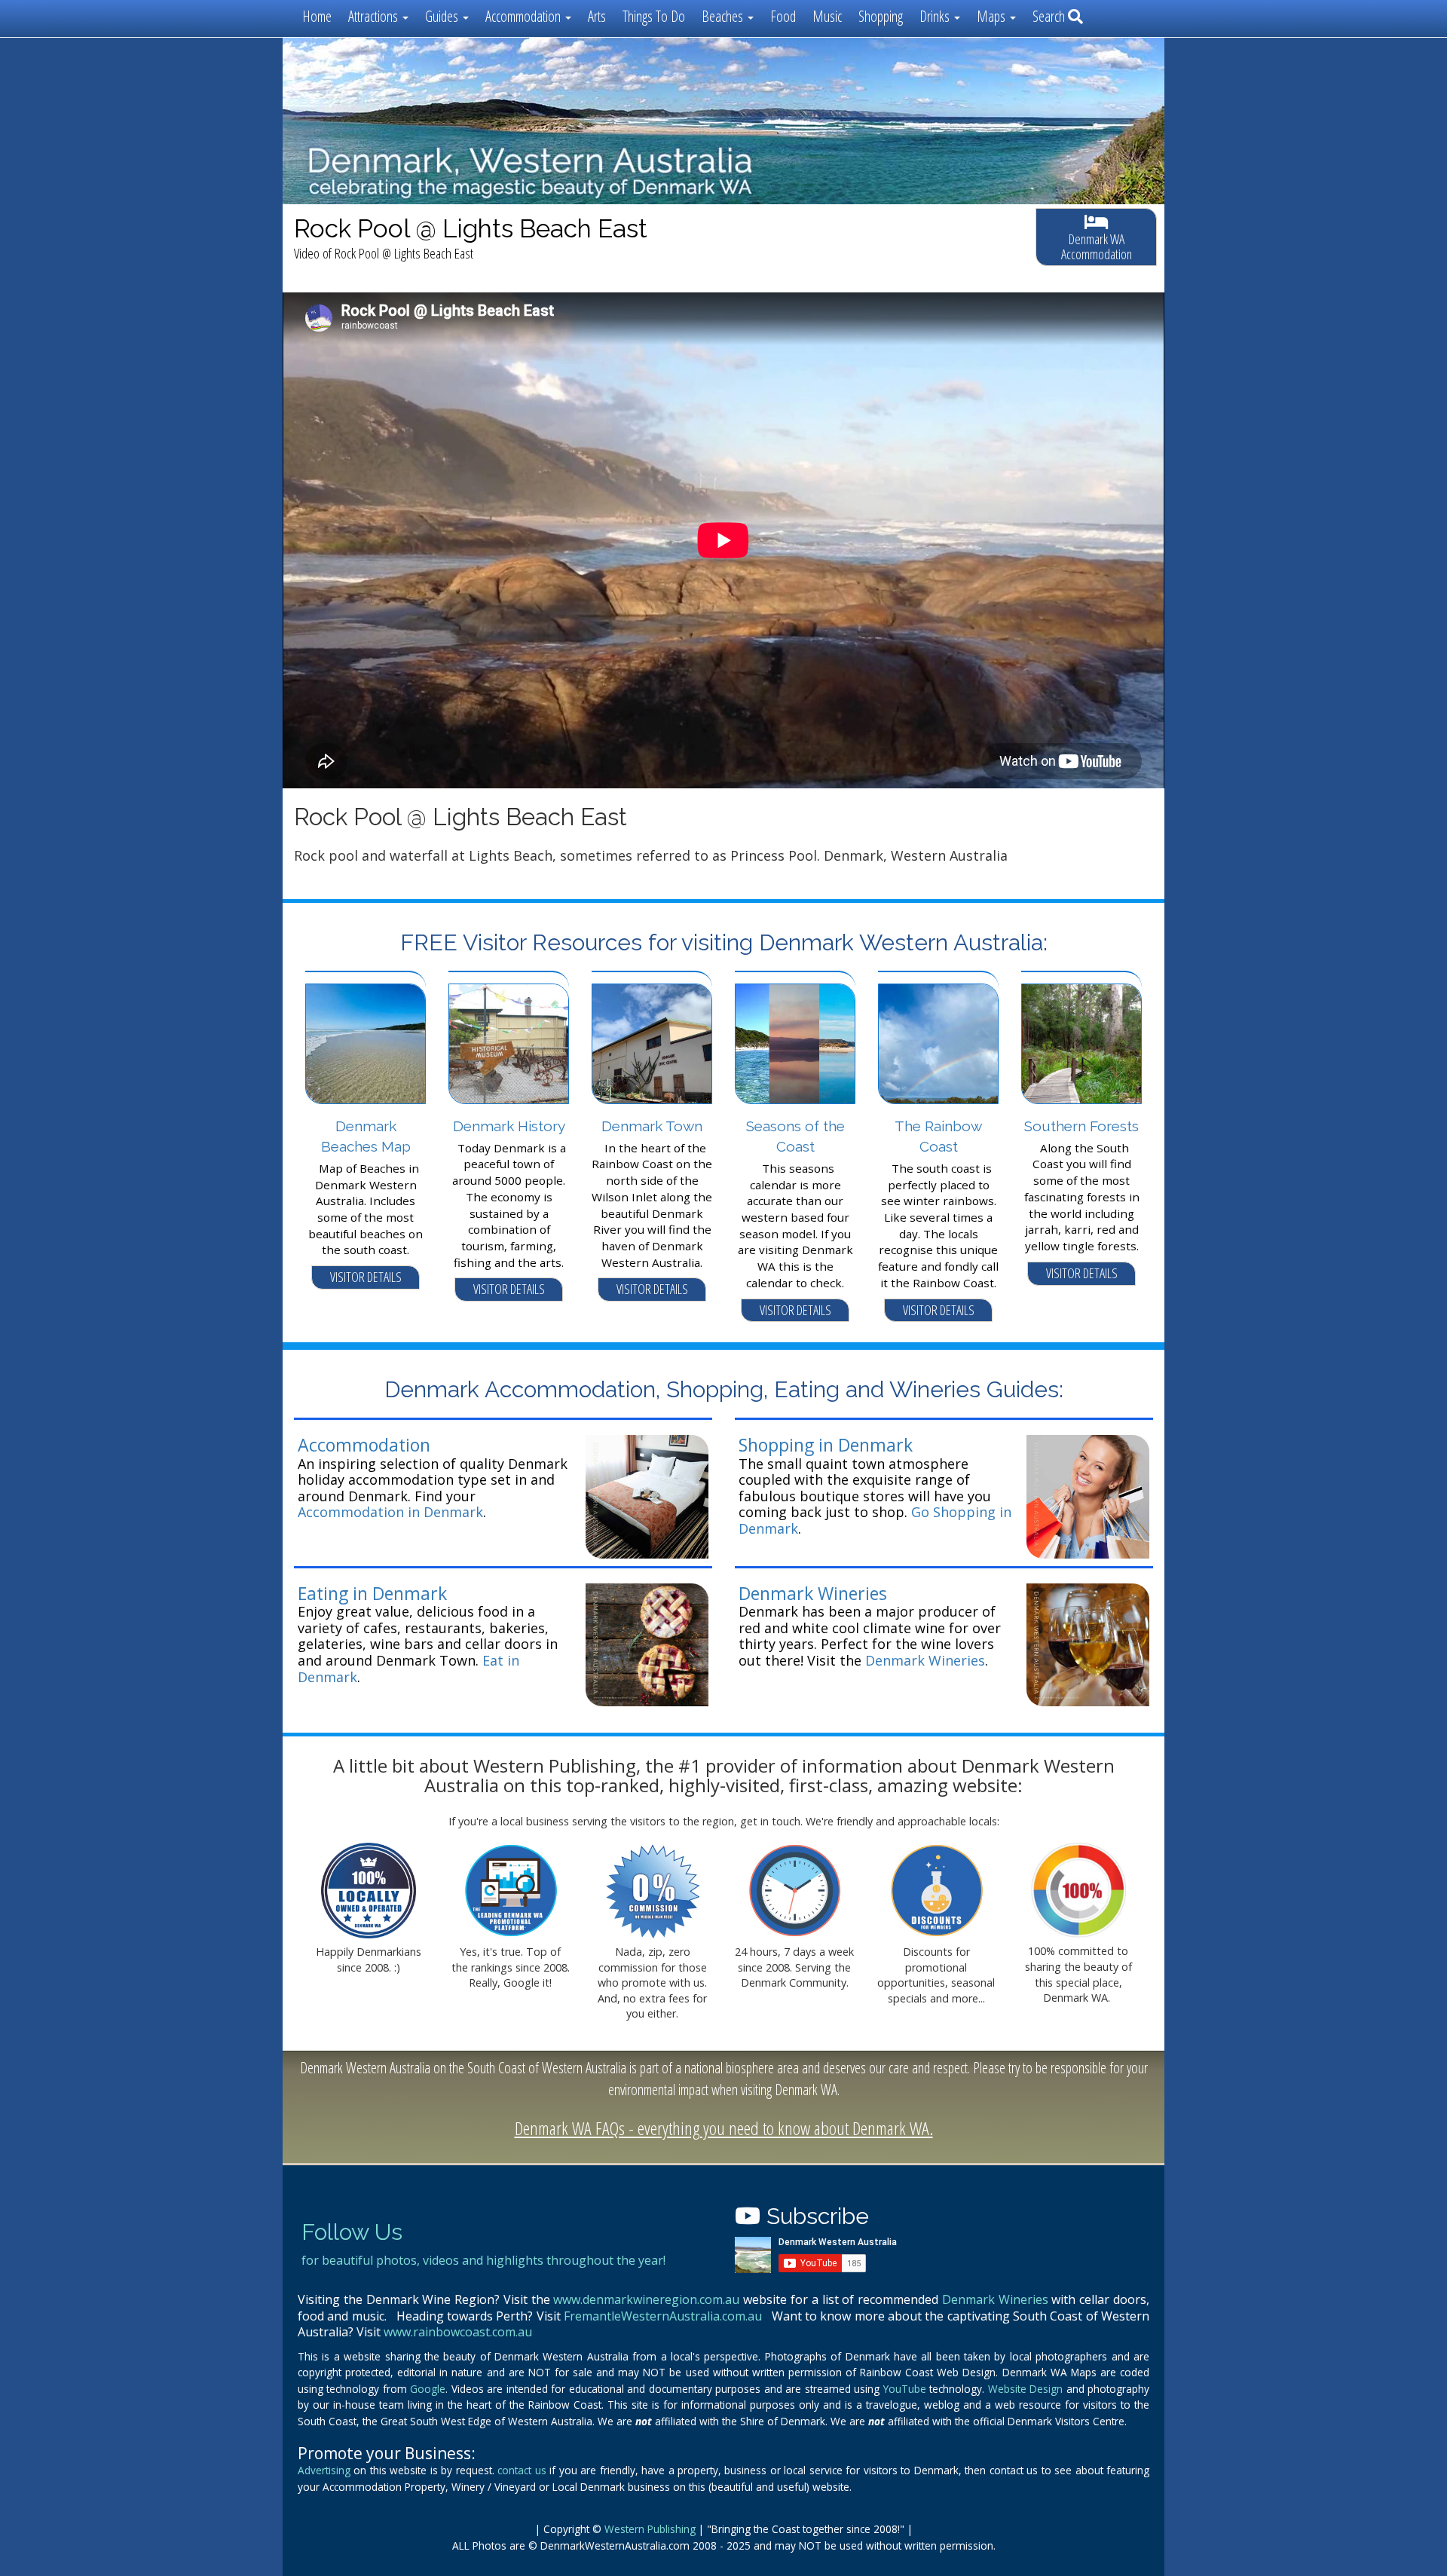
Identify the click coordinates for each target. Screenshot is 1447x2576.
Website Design (1025, 2389)
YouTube (905, 2389)
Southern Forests (1081, 1126)
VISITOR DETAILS (366, 1277)
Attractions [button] (375, 16)
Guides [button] (443, 16)
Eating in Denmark (372, 1593)
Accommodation (364, 1445)
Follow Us (352, 2232)
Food (783, 16)
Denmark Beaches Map (366, 1136)
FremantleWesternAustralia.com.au (663, 2316)
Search (1050, 16)
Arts (597, 16)
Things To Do (654, 16)
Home (317, 16)
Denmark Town (652, 1126)
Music (827, 16)
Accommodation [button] (525, 16)
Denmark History (509, 1126)
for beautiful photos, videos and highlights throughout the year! (483, 2260)
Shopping (881, 16)
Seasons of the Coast (795, 1136)
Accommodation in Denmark (390, 1512)
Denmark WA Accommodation (1097, 246)
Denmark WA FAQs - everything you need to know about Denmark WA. (724, 2128)
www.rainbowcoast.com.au (458, 2332)
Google (428, 2389)
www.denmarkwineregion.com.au (646, 2299)
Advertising (324, 2470)
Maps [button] (993, 16)
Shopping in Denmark (826, 1445)
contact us (522, 2470)
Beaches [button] (724, 16)
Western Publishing (650, 2529)
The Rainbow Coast (938, 1136)
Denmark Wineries (813, 1593)
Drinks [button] (936, 16)
